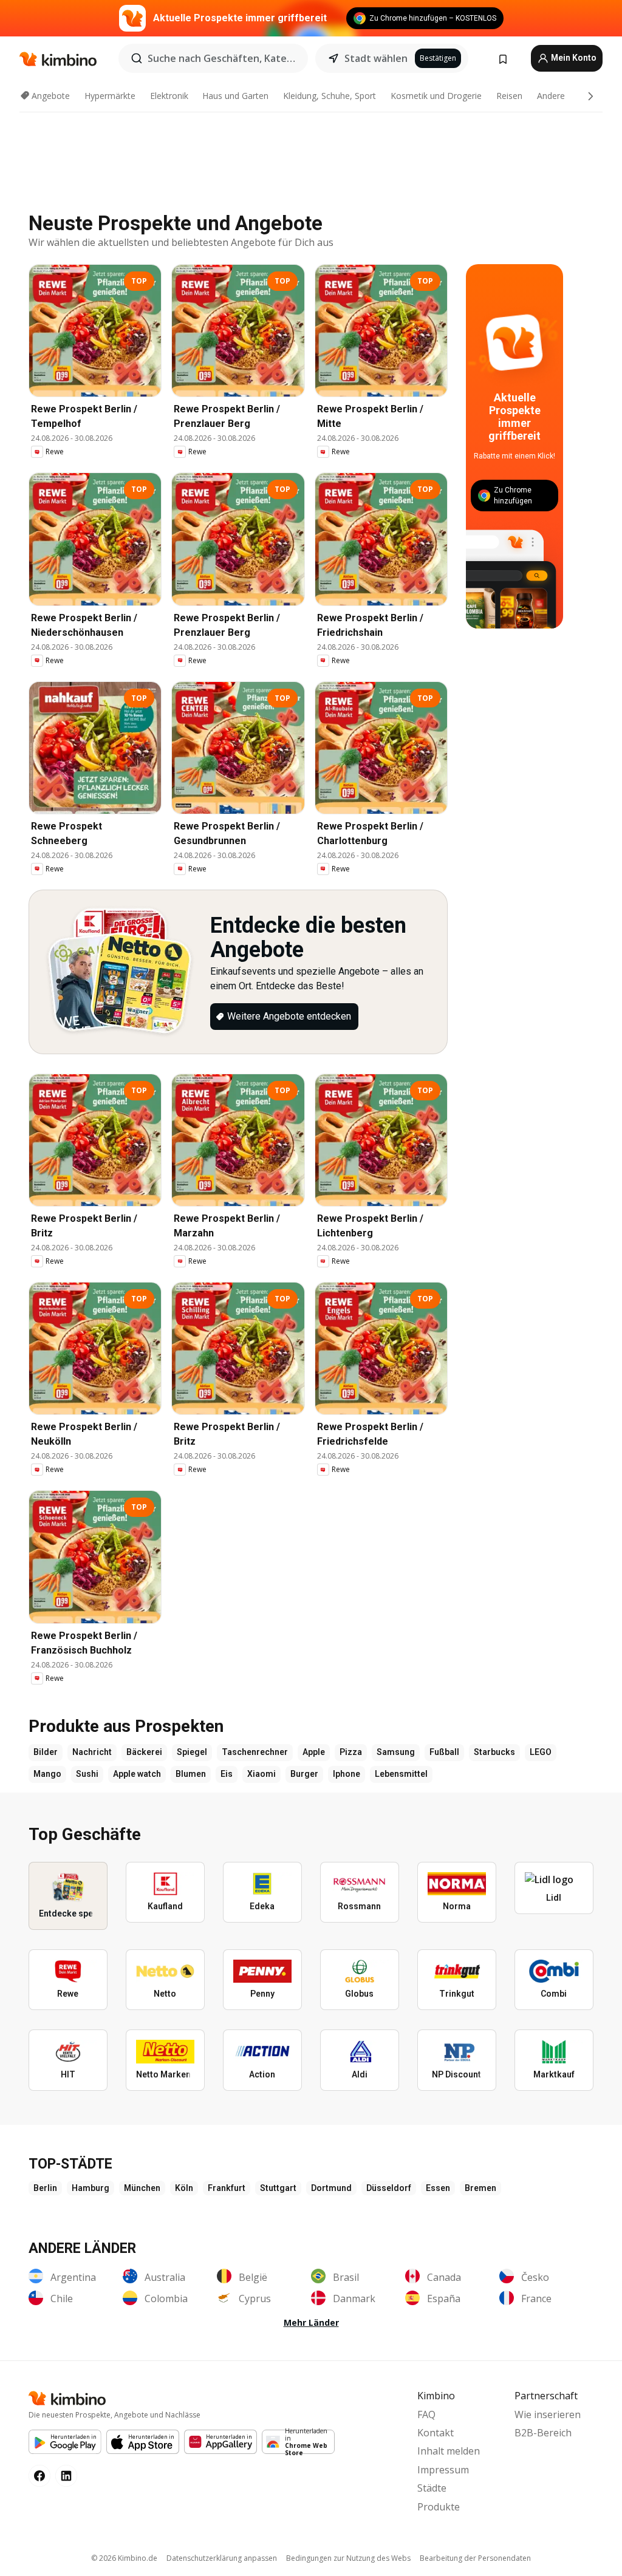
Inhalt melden (449, 2451)
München (142, 2188)
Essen (438, 2188)
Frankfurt (227, 2188)
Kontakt (436, 2433)
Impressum (443, 2470)
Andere (551, 96)
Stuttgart (278, 2188)
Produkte (439, 2507)
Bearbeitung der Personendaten (475, 2558)
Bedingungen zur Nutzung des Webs (348, 2558)
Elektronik (169, 96)
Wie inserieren (548, 2414)
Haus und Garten (235, 96)
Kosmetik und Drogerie (436, 96)
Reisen (509, 96)
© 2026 (124, 2558)
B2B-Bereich (543, 2433)
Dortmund (331, 2188)
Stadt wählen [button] (376, 58)
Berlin (45, 2188)
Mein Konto (573, 58)
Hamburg (91, 2188)
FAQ (426, 2414)
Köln (184, 2188)
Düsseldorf (389, 2188)
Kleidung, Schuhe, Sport (330, 96)
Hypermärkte (110, 96)
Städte (432, 2488)
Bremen (480, 2188)
